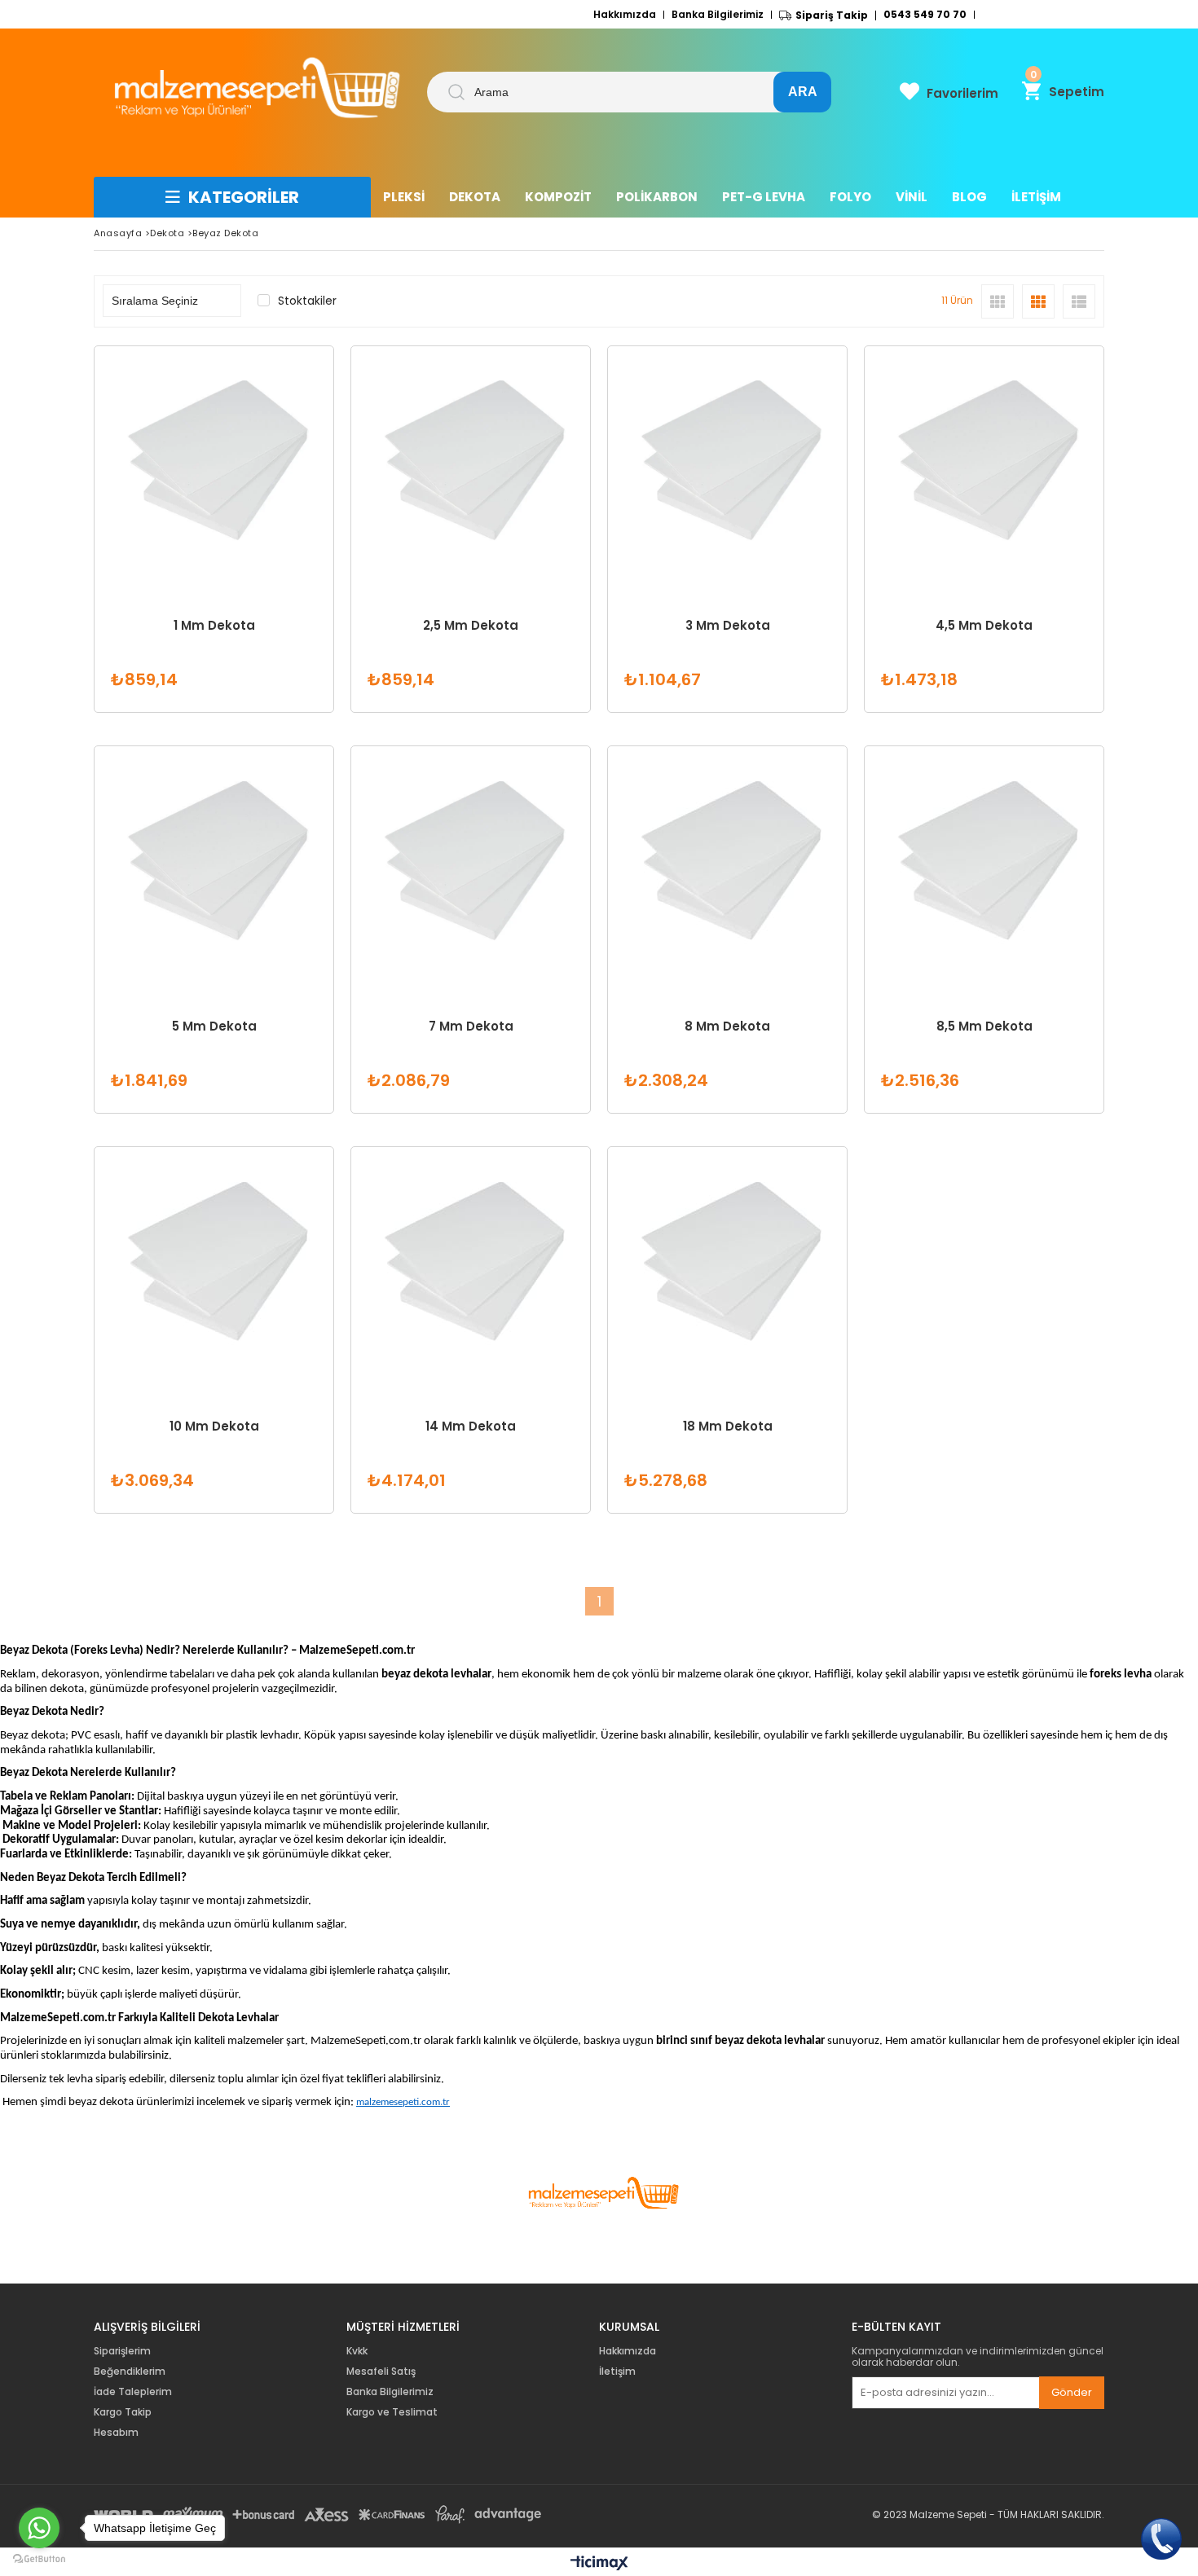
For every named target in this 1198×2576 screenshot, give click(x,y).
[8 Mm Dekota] (727, 866)
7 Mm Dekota (471, 1026)
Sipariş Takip (832, 15)
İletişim (617, 2372)
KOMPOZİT (558, 197)
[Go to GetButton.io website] (39, 2559)
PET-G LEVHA (764, 197)
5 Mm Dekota (214, 1026)
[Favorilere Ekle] (214, 529)
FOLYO (850, 197)
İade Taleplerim (133, 2392)
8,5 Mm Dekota (984, 1026)
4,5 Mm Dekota (984, 626)
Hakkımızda (625, 15)
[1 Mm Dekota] (214, 466)
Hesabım (116, 2433)
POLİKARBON (657, 197)
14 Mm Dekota (471, 1426)
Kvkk (357, 2351)
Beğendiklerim (130, 2372)
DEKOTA (475, 197)
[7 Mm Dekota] (471, 866)
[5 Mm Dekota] (214, 866)
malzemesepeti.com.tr (403, 2102)
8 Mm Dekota (727, 1026)
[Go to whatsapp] (39, 2528)
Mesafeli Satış (381, 2372)
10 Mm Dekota (214, 1426)
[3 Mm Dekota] (727, 466)
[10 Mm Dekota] (214, 1266)
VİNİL (912, 197)
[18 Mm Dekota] (727, 1266)
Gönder (1072, 2392)
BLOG (969, 197)
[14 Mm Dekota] (471, 1266)
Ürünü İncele (271, 529)
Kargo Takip (123, 2412)
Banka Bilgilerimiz (718, 15)
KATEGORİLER (244, 197)
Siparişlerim (122, 2351)
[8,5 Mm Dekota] (984, 866)
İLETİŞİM (1036, 197)
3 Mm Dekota (728, 626)
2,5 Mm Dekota (471, 626)
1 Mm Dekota (214, 626)
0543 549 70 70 (925, 15)
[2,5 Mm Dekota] (471, 466)
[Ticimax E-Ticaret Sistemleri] (599, 2564)
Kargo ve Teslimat (392, 2412)
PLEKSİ (404, 197)
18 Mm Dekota (728, 1426)
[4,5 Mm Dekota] (984, 466)
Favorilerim (962, 93)
